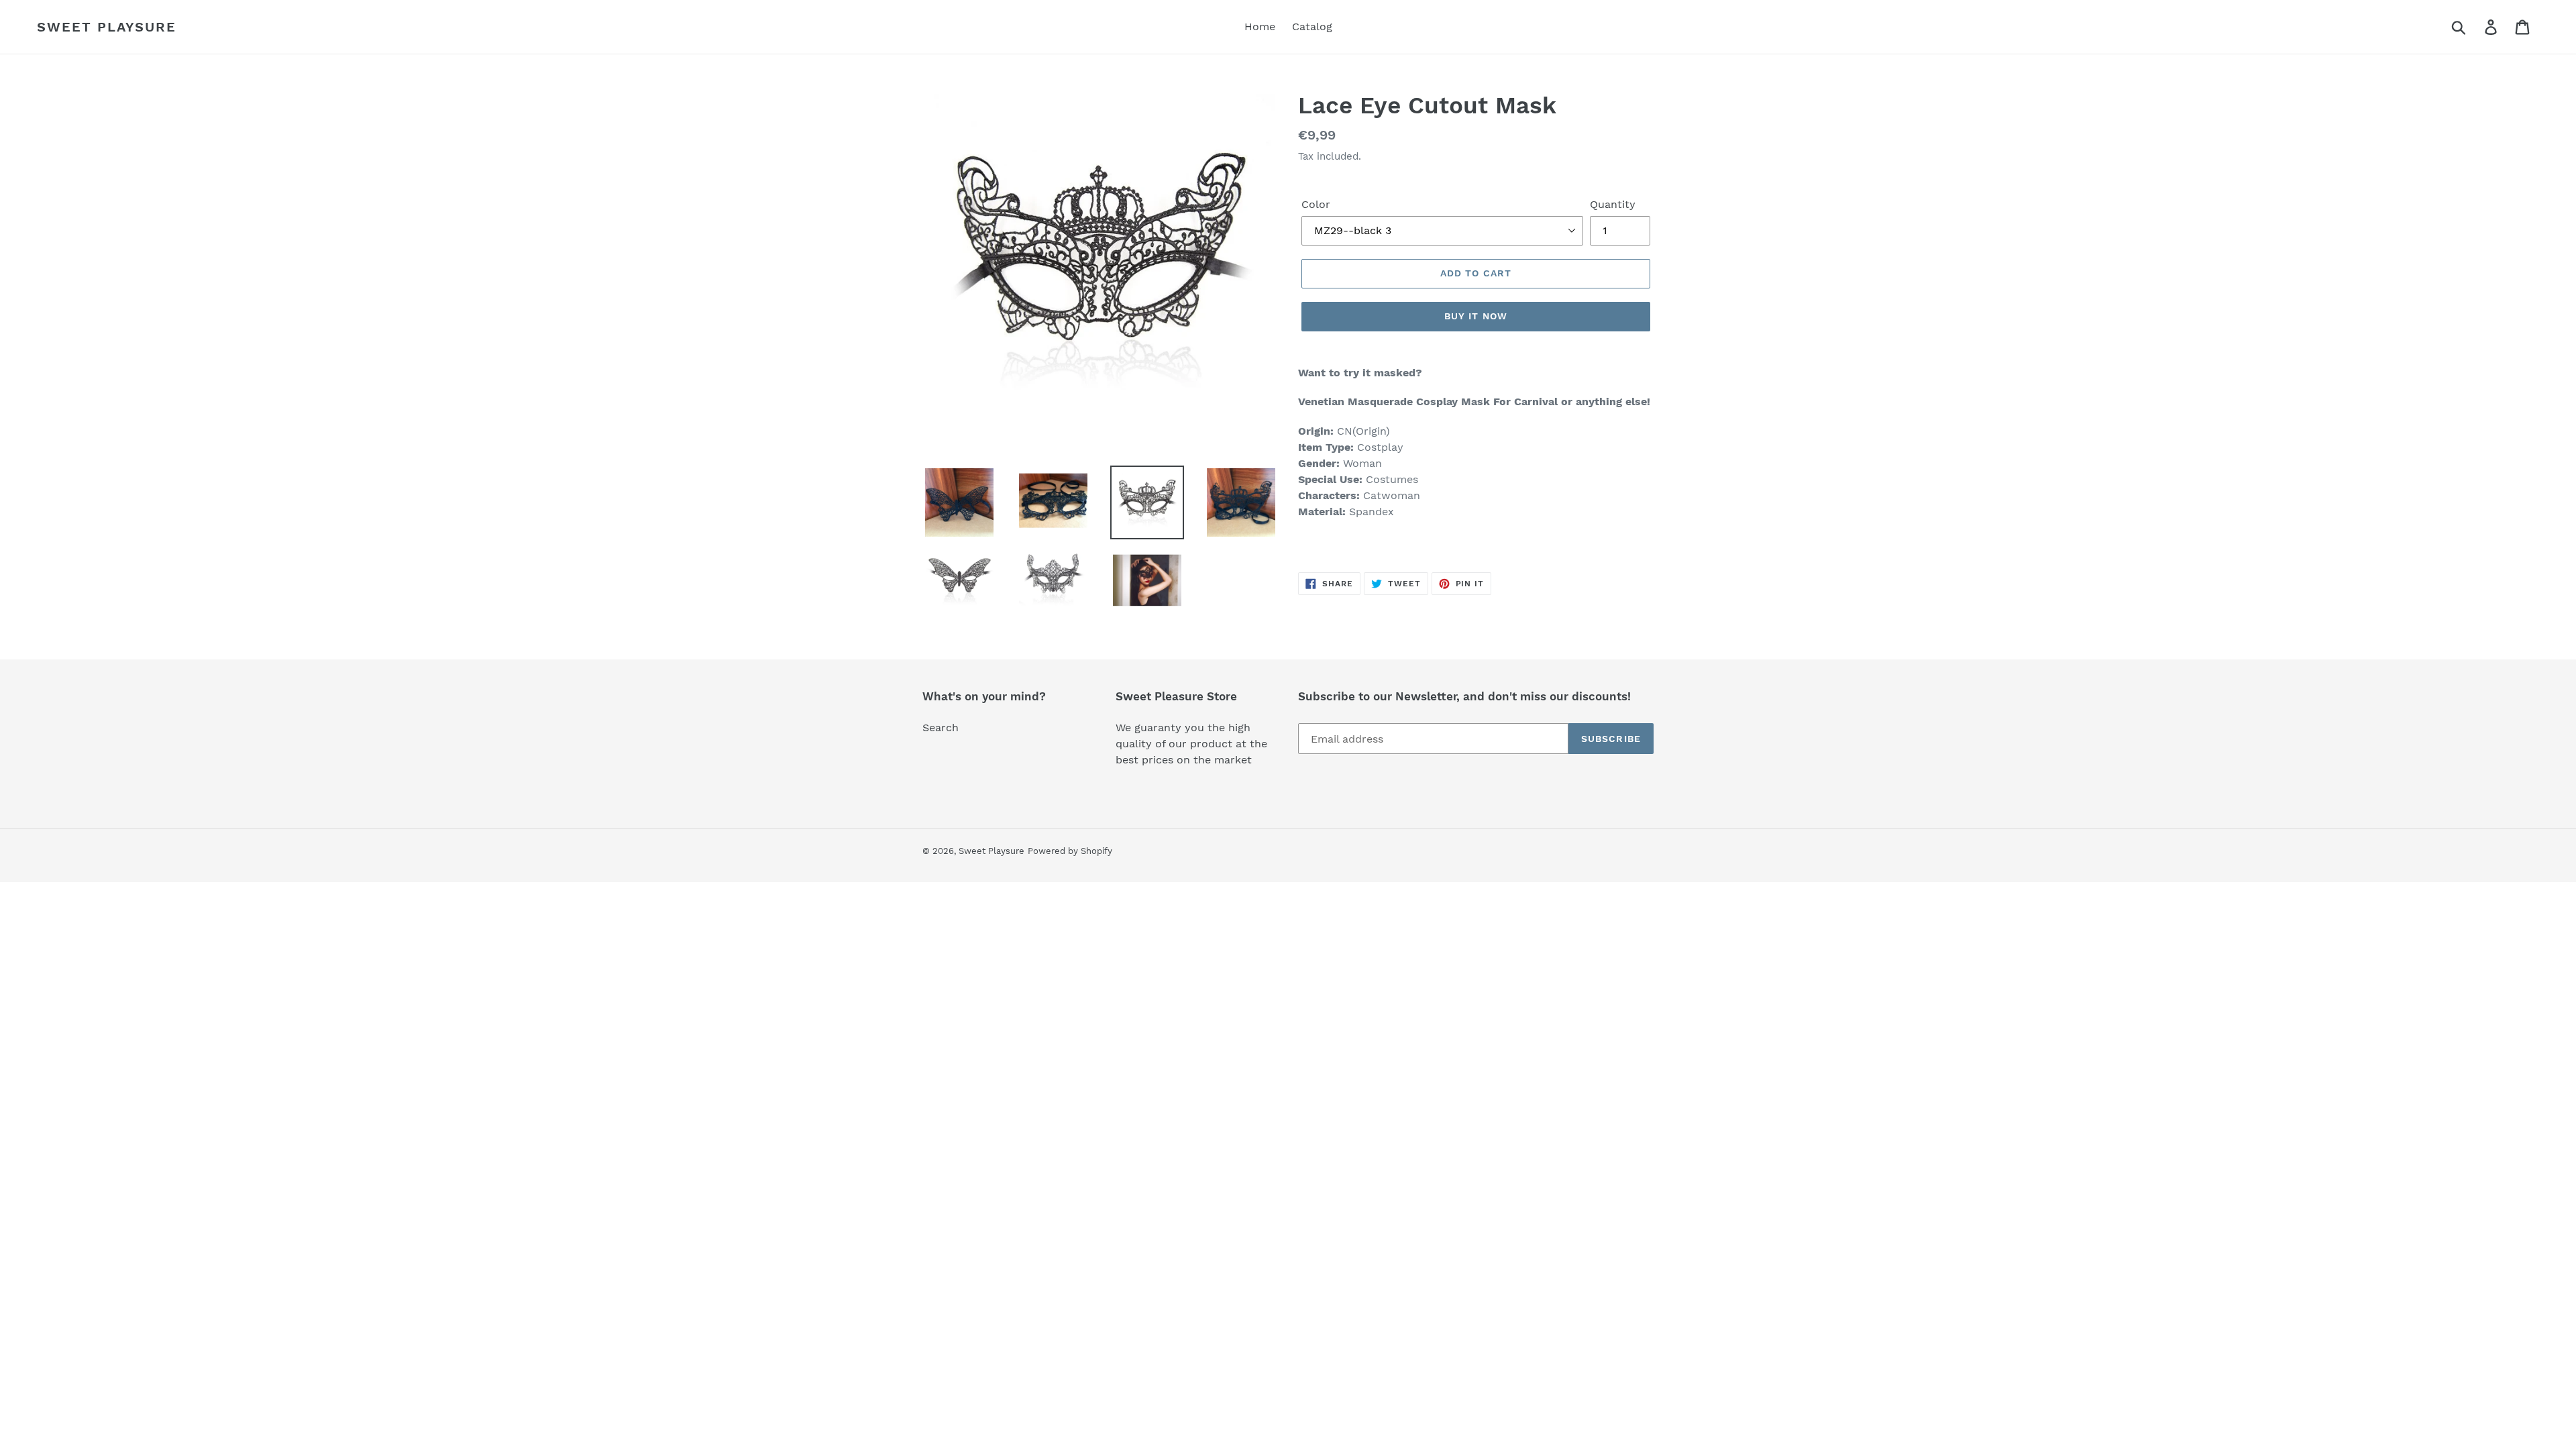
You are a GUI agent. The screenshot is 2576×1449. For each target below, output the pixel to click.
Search (941, 728)
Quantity (1613, 204)
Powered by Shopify (1070, 851)
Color (1316, 204)
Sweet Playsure (107, 27)
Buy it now (1476, 316)
